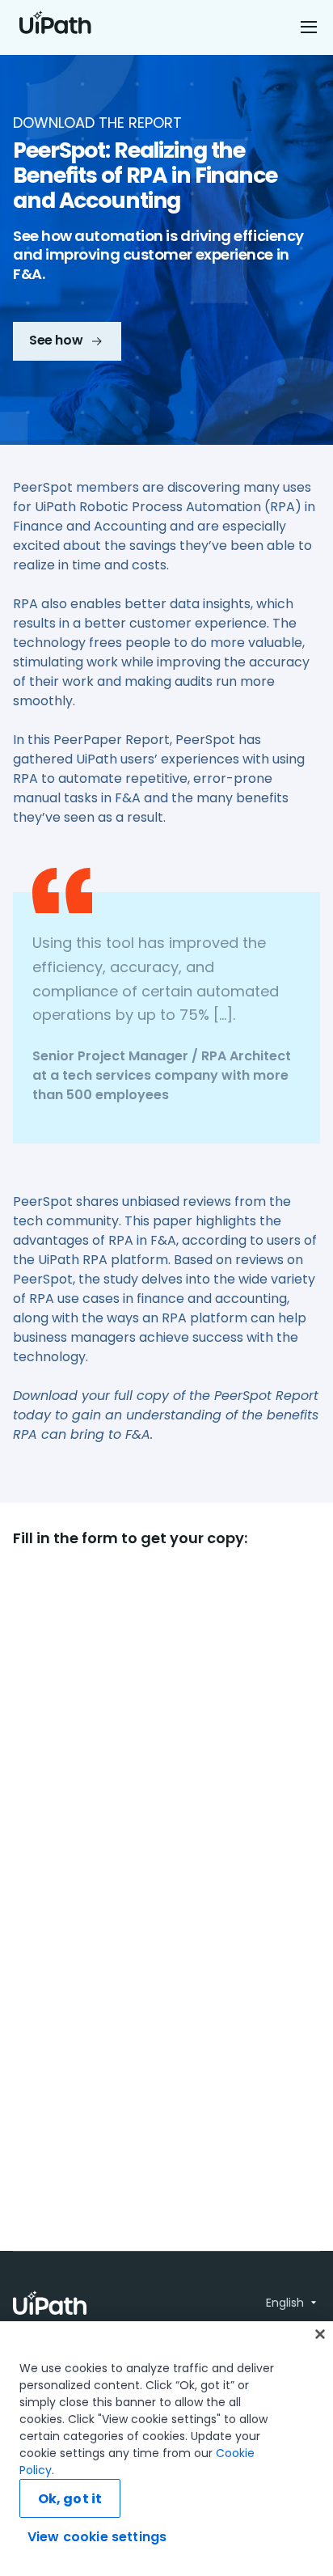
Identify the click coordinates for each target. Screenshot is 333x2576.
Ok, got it (70, 2499)
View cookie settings (97, 2537)
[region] (166, 2449)
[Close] (320, 2334)
